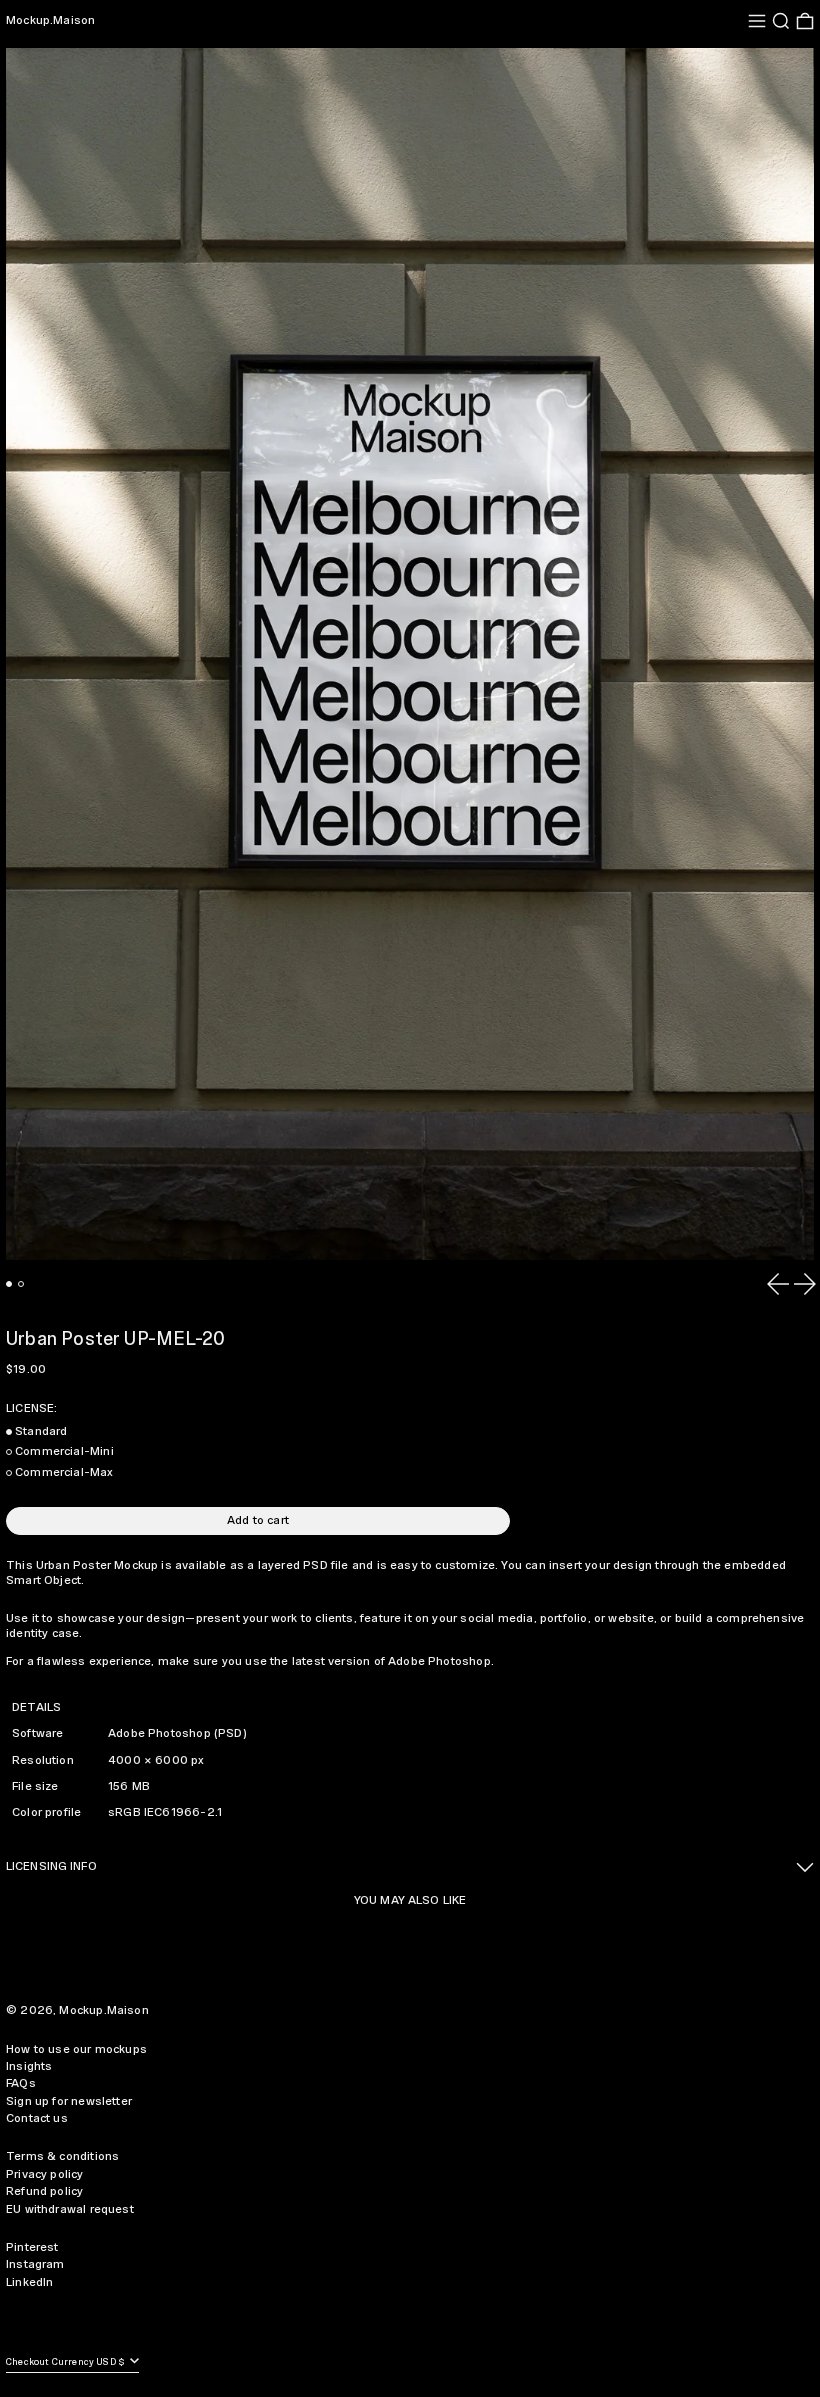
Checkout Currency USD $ (66, 2362)
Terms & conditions (62, 2156)
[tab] (9, 1284)
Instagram (35, 2264)
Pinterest (32, 2247)
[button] (781, 21)
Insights (29, 2066)
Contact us (37, 2118)
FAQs (21, 2083)
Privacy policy (45, 2174)
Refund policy (44, 2191)
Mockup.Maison (50, 20)
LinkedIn (29, 2282)
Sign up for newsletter (69, 2101)
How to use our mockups (76, 2049)
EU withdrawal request (70, 2209)
